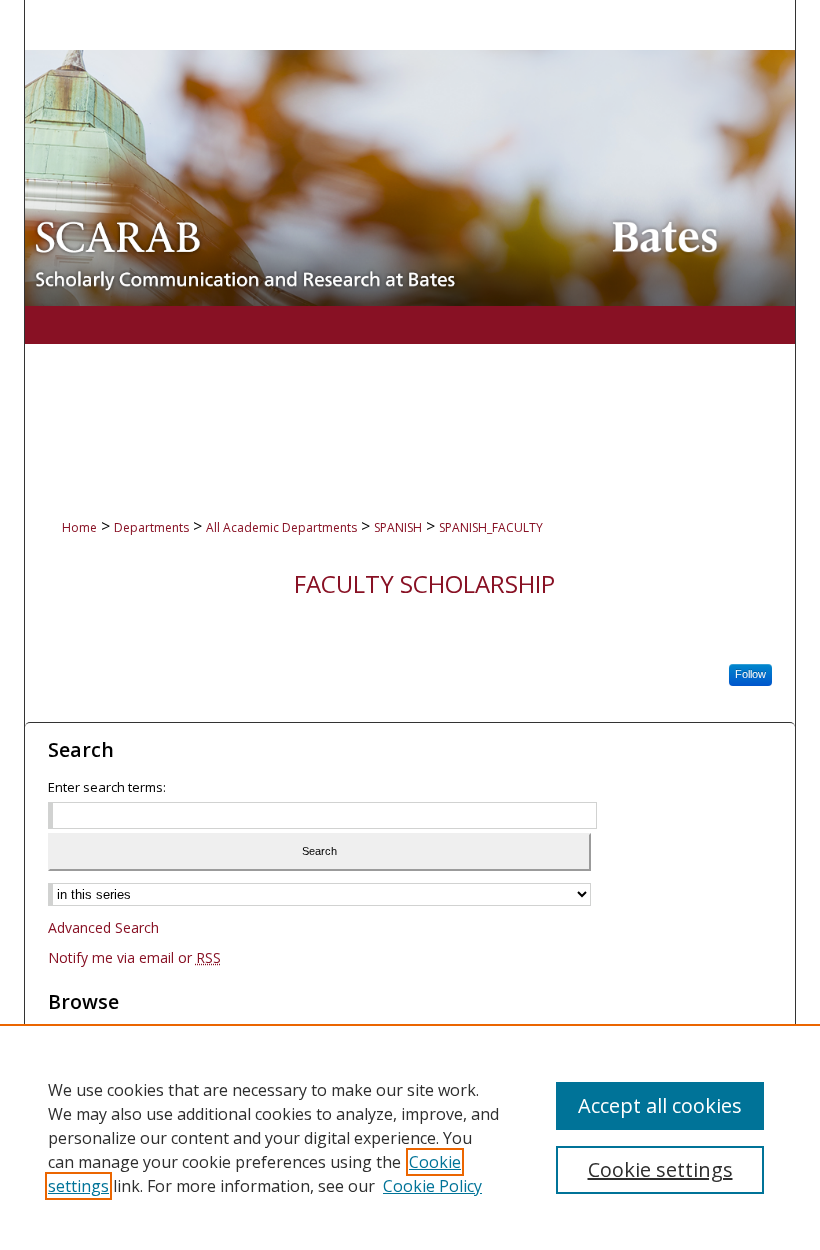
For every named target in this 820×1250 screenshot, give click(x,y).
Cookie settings (660, 1169)
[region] (410, 1137)
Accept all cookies (660, 1105)
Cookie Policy (432, 1186)
